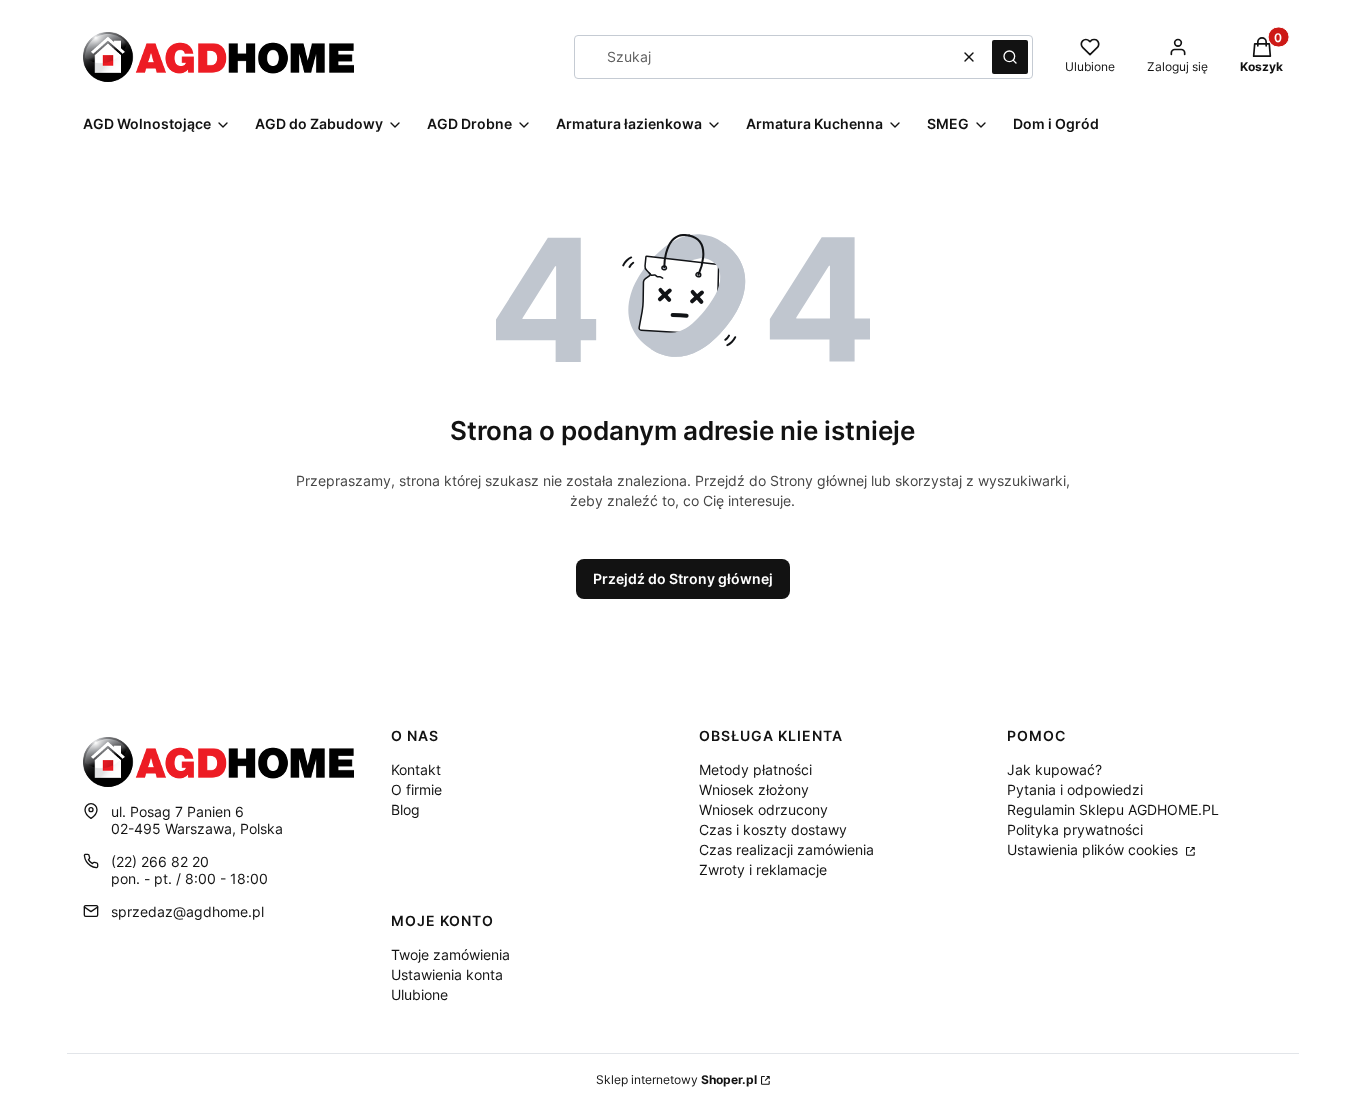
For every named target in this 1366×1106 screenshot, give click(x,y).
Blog (405, 809)
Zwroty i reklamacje (763, 869)
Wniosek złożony (754, 789)
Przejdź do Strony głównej (683, 578)
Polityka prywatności (1075, 829)
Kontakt (416, 769)
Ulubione (419, 994)
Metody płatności (755, 769)
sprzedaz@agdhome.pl (187, 911)
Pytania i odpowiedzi (1075, 789)
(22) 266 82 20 (160, 861)
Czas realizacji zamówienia (786, 849)
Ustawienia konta (447, 974)
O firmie (416, 789)
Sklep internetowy (676, 1079)
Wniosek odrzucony (763, 809)
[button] (1010, 57)
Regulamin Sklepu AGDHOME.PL (1113, 809)
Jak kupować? (1054, 769)
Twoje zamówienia (450, 954)
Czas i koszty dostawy (773, 829)
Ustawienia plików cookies (1094, 849)
